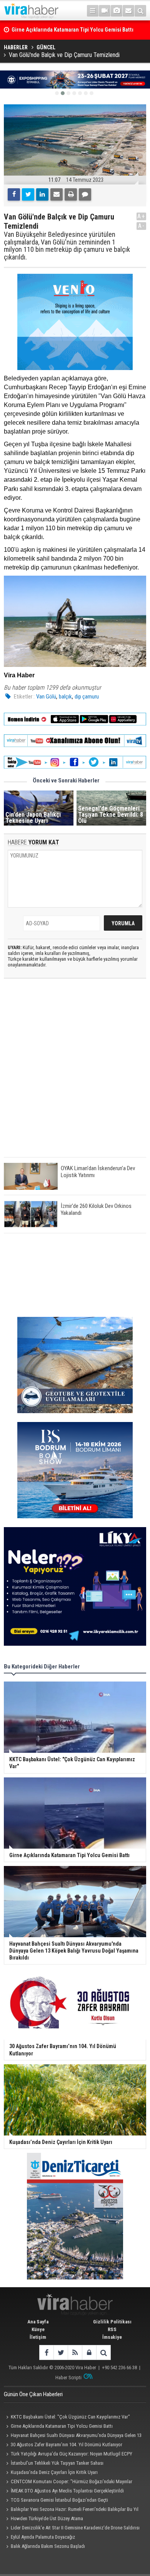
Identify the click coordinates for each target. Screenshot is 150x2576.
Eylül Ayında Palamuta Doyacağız (43, 2537)
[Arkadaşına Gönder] (57, 194)
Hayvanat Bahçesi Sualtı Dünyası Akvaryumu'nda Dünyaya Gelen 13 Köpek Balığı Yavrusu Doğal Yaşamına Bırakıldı (73, 2436)
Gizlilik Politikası (112, 2322)
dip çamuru (87, 697)
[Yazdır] (71, 194)
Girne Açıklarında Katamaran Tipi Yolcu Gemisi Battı (62, 2426)
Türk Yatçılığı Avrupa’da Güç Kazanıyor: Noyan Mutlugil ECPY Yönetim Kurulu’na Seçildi (68, 2455)
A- (142, 226)
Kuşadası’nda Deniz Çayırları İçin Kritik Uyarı (54, 2472)
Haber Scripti (68, 2378)
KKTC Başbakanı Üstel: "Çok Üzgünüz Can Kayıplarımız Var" (70, 2417)
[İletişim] (128, 11)
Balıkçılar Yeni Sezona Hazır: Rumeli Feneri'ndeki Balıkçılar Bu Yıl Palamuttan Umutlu (71, 2510)
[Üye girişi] (89, 2352)
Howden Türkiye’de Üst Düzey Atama (47, 2518)
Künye (38, 2329)
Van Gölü (46, 697)
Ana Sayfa (38, 2322)
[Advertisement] (75, 1074)
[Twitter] (28, 194)
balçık (65, 697)
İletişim (38, 2337)
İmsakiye (112, 2337)
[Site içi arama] (140, 11)
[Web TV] (105, 11)
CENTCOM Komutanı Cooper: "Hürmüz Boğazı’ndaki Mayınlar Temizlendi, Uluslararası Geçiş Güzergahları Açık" (68, 2482)
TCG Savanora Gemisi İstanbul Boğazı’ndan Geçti (59, 2500)
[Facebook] (14, 194)
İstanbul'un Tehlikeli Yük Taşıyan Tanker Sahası (57, 2463)
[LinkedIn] (42, 194)
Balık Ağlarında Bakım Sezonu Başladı (48, 2546)
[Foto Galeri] (117, 11)
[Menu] (93, 11)
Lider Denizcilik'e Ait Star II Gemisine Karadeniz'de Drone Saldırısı (75, 2528)
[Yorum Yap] (85, 194)
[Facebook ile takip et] (46, 2352)
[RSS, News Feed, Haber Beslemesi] (75, 2352)
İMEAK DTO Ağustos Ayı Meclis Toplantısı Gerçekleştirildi (67, 2491)
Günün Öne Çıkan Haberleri (33, 2394)
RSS (112, 2329)
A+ (141, 216)
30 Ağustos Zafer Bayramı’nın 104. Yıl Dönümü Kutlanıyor (67, 2445)
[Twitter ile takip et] (61, 2352)
